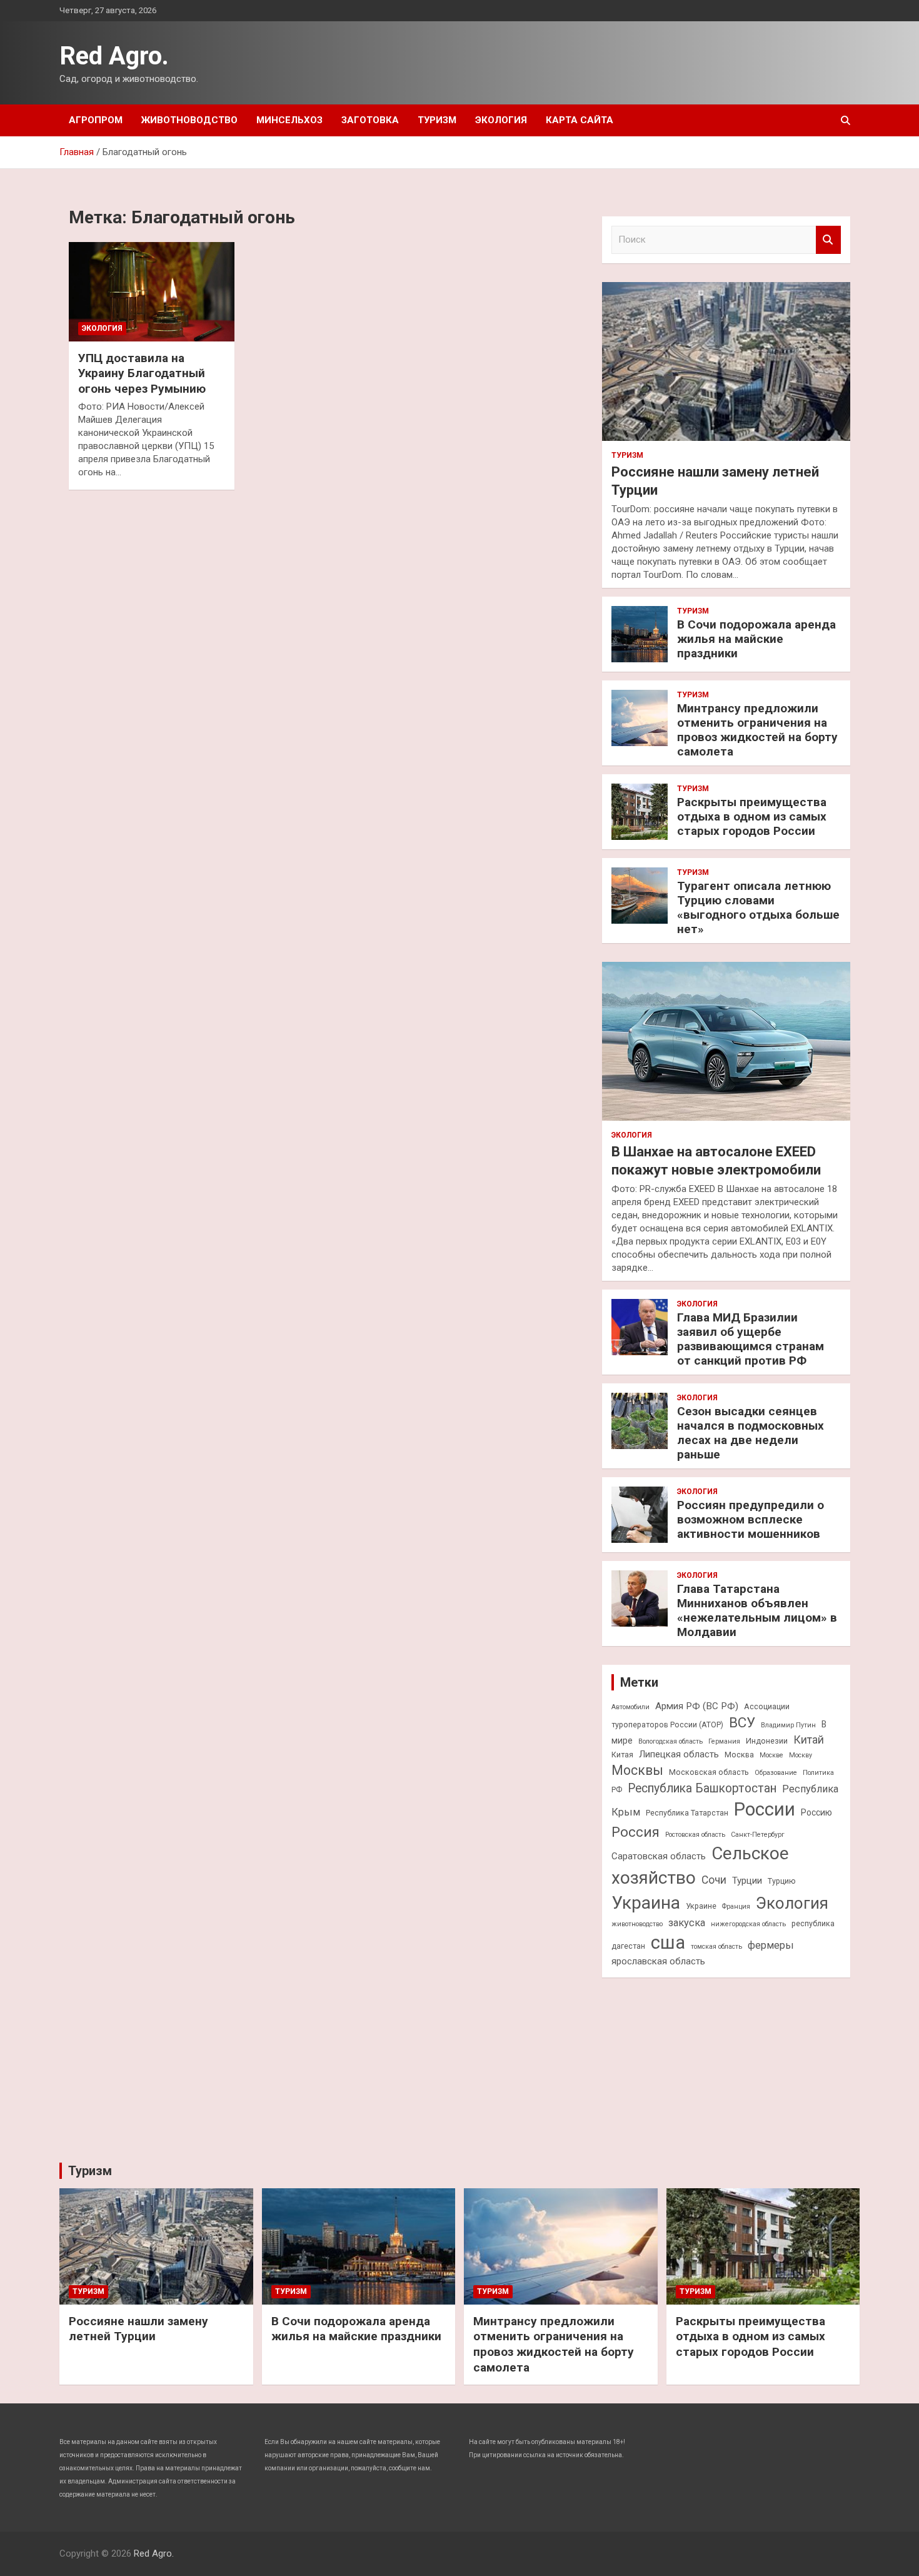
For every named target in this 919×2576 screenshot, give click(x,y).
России (765, 1809)
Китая (622, 1755)
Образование (776, 1773)
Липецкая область (679, 1754)
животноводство (637, 1924)
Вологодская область (670, 1741)
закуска (687, 1923)
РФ (617, 1790)
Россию (816, 1812)
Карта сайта (580, 120)
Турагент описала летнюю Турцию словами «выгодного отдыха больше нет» (758, 907)
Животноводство (189, 120)
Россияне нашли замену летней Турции (138, 2329)
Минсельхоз (289, 120)
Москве (771, 1755)
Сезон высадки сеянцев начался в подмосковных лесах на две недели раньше (751, 1432)
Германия (724, 1741)
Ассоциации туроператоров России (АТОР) (701, 1715)
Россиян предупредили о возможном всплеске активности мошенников (751, 1519)
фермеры (771, 1945)
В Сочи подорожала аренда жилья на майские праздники (756, 639)
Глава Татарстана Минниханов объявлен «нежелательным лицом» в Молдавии (757, 1610)
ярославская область (658, 1961)
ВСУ (742, 1722)
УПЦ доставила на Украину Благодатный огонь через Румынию (142, 373)
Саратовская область (659, 1856)
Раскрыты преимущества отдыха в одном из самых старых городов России (752, 816)
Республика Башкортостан (702, 1788)
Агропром (96, 120)
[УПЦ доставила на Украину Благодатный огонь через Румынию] (152, 291)
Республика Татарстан (687, 1813)
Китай (809, 1740)
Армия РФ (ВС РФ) (697, 1706)
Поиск (828, 240)
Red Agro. (114, 56)
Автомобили (630, 1707)
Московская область (709, 1772)
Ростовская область (695, 1835)
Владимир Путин (788, 1725)
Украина (646, 1903)
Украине (701, 1906)
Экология (501, 120)
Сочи (714, 1880)
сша (668, 1942)
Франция (736, 1907)
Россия (635, 1832)
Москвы (637, 1770)
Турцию (782, 1881)
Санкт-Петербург (758, 1835)
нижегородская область (748, 1924)
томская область (716, 1947)
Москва (739, 1755)
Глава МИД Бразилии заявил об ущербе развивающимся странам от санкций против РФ (751, 1339)
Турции (747, 1881)
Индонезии (767, 1741)
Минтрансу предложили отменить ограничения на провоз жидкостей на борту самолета (757, 730)
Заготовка (370, 120)
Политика (818, 1773)
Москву (801, 1755)
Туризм (437, 120)
